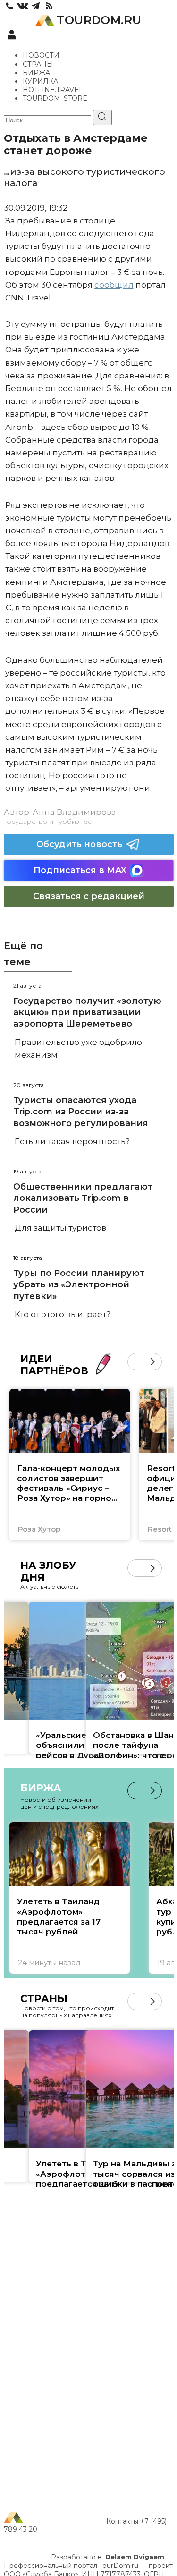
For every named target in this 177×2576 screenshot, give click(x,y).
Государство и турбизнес (48, 822)
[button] (136, 1362)
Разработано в (108, 2557)
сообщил (114, 285)
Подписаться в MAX (80, 870)
